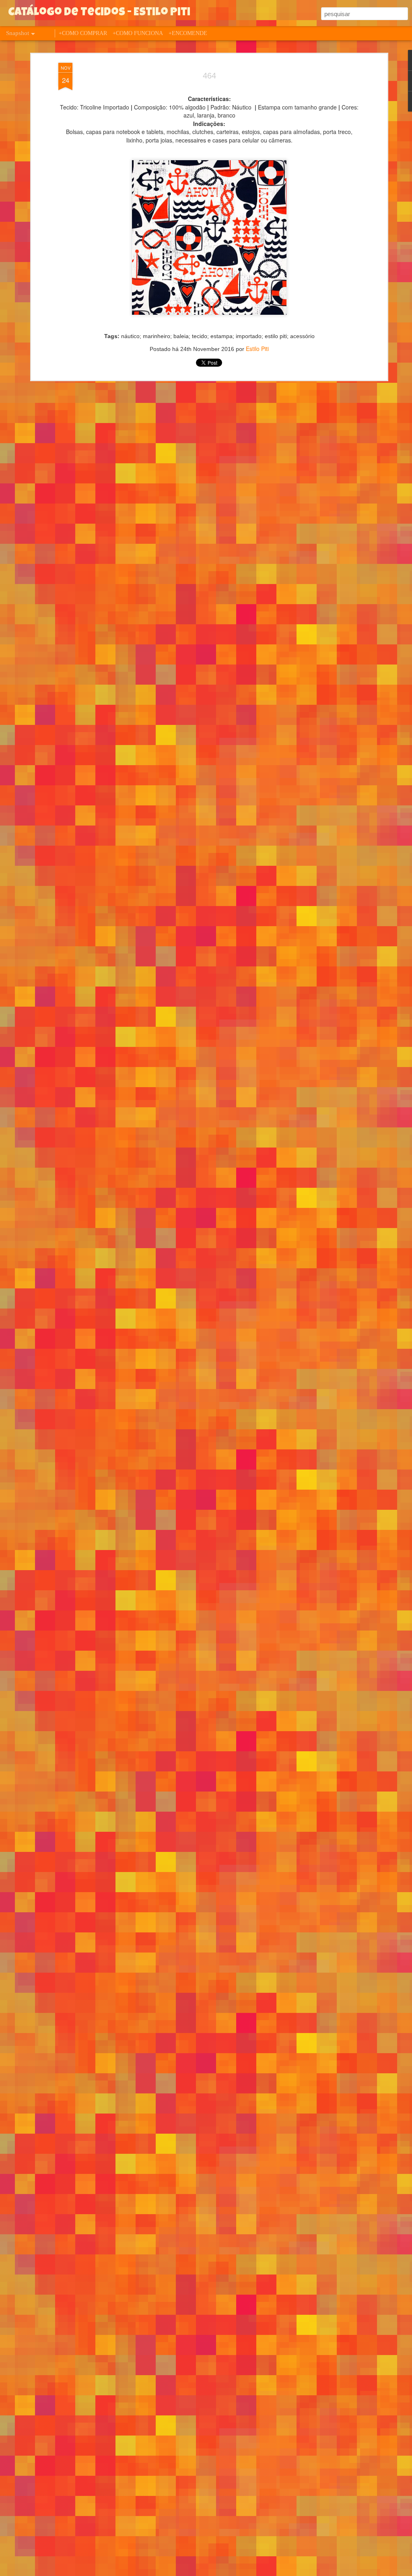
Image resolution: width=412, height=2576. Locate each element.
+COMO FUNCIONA (138, 33)
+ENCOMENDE (188, 33)
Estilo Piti (257, 349)
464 (209, 76)
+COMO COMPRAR (83, 33)
